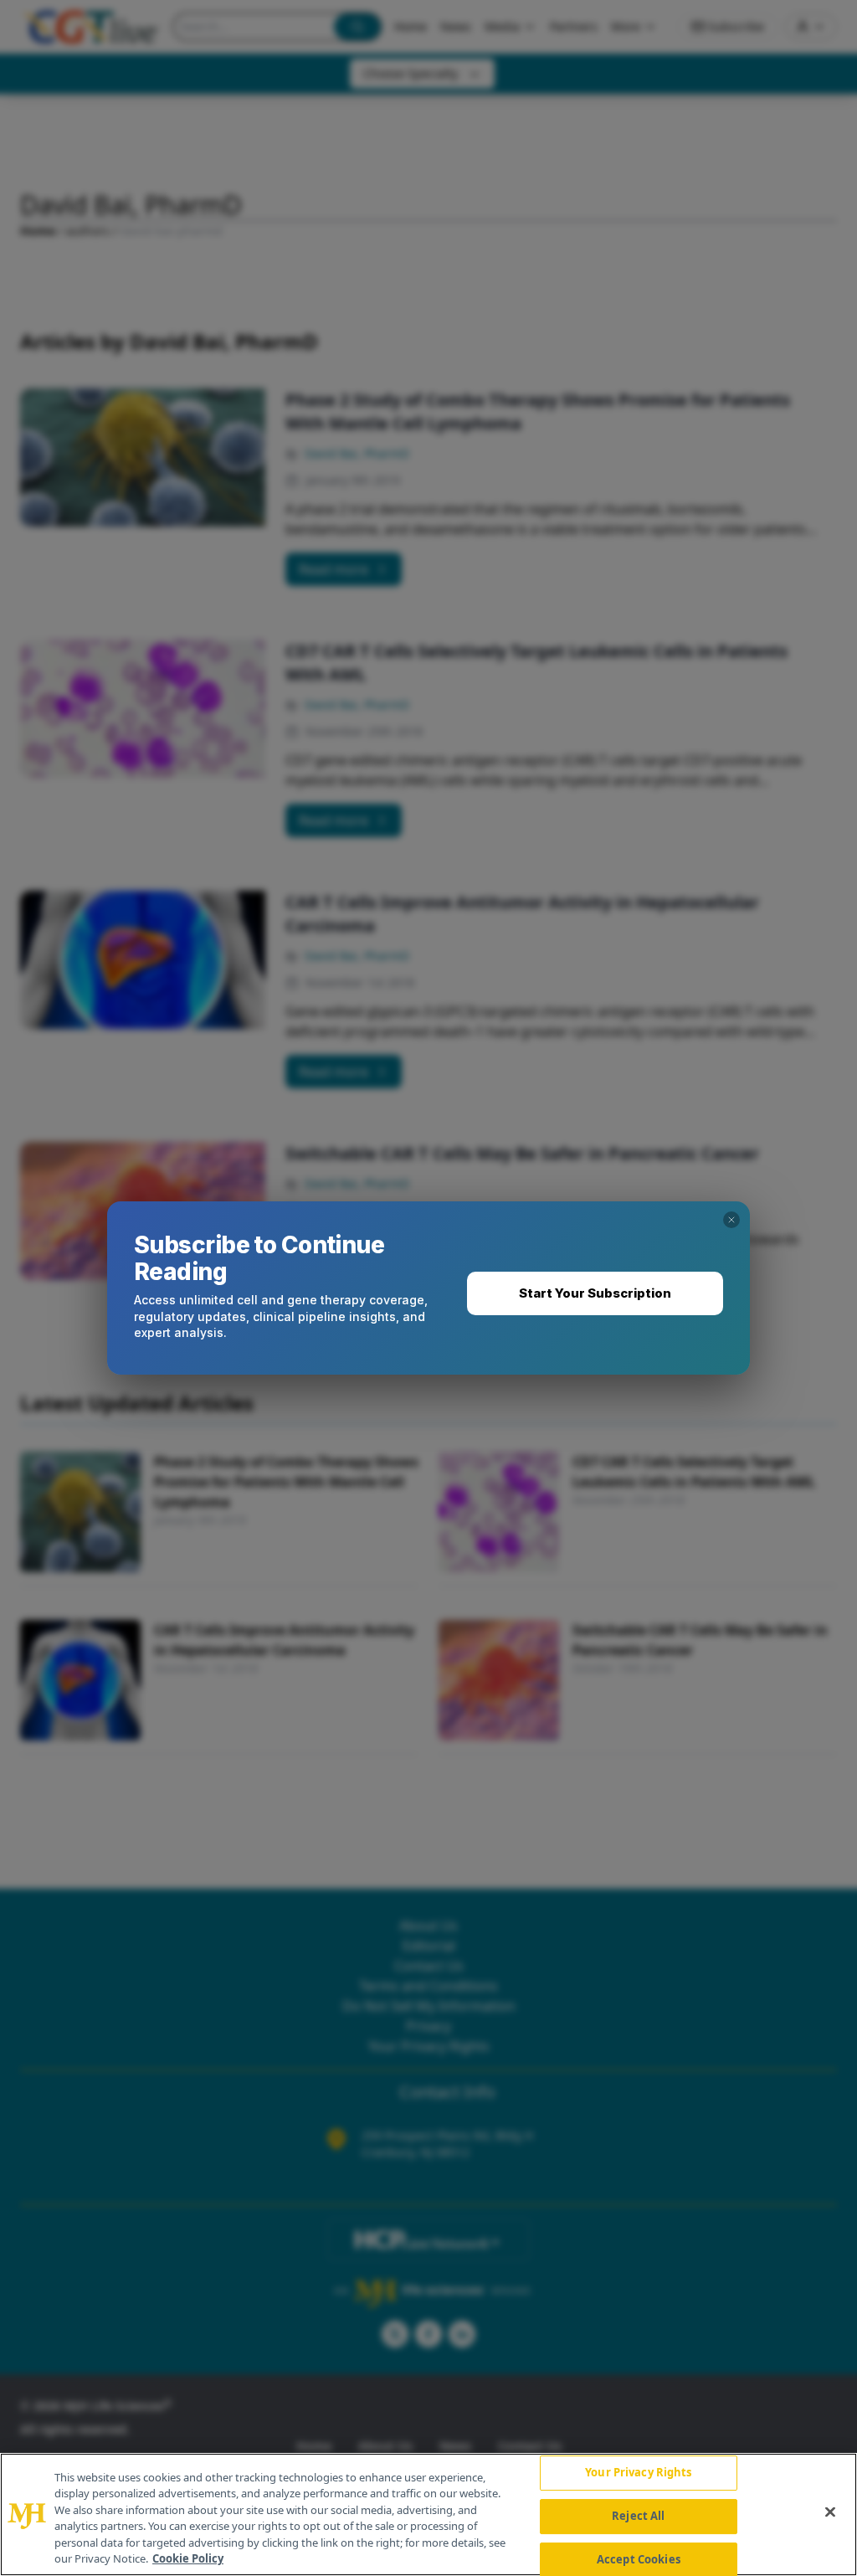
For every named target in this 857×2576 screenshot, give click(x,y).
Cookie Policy (188, 2558)
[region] (428, 2514)
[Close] (830, 2512)
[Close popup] (731, 1220)
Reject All (638, 2516)
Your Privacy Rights (638, 2473)
